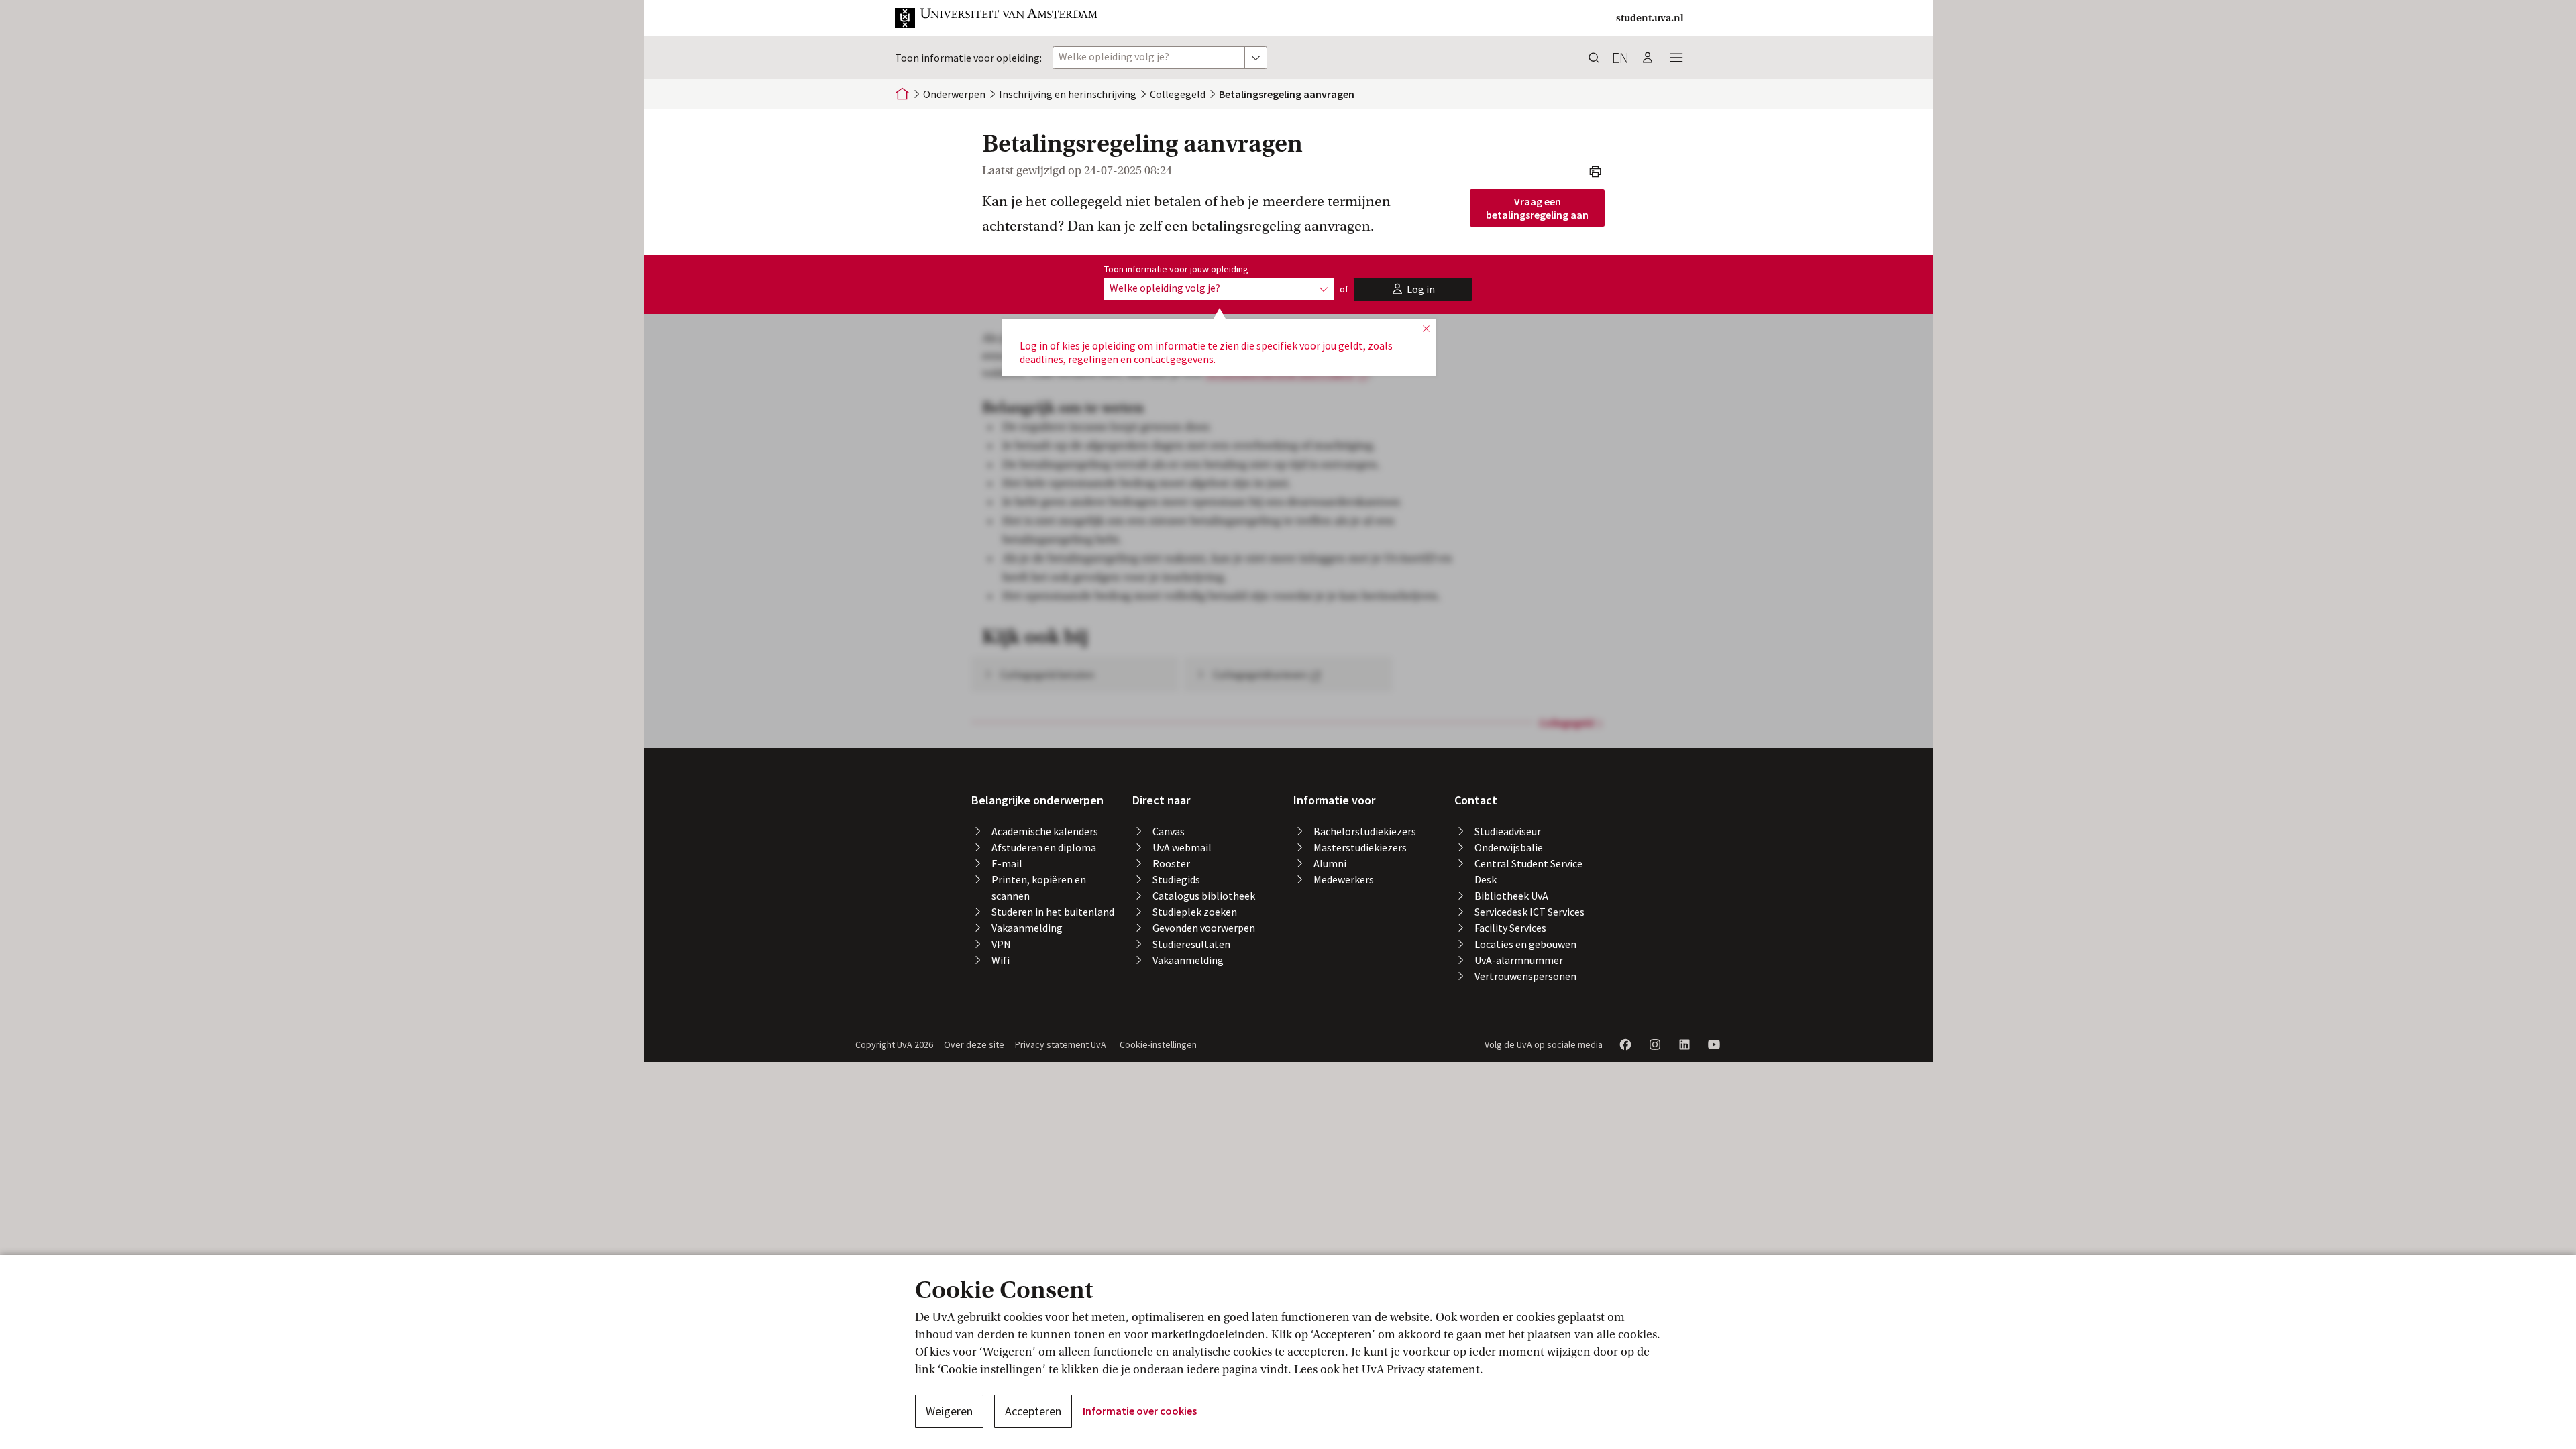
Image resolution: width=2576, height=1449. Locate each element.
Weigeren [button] (949, 1411)
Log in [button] (1034, 345)
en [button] (1620, 58)
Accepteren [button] (1033, 1411)
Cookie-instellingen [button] (1158, 1044)
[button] (997, 18)
